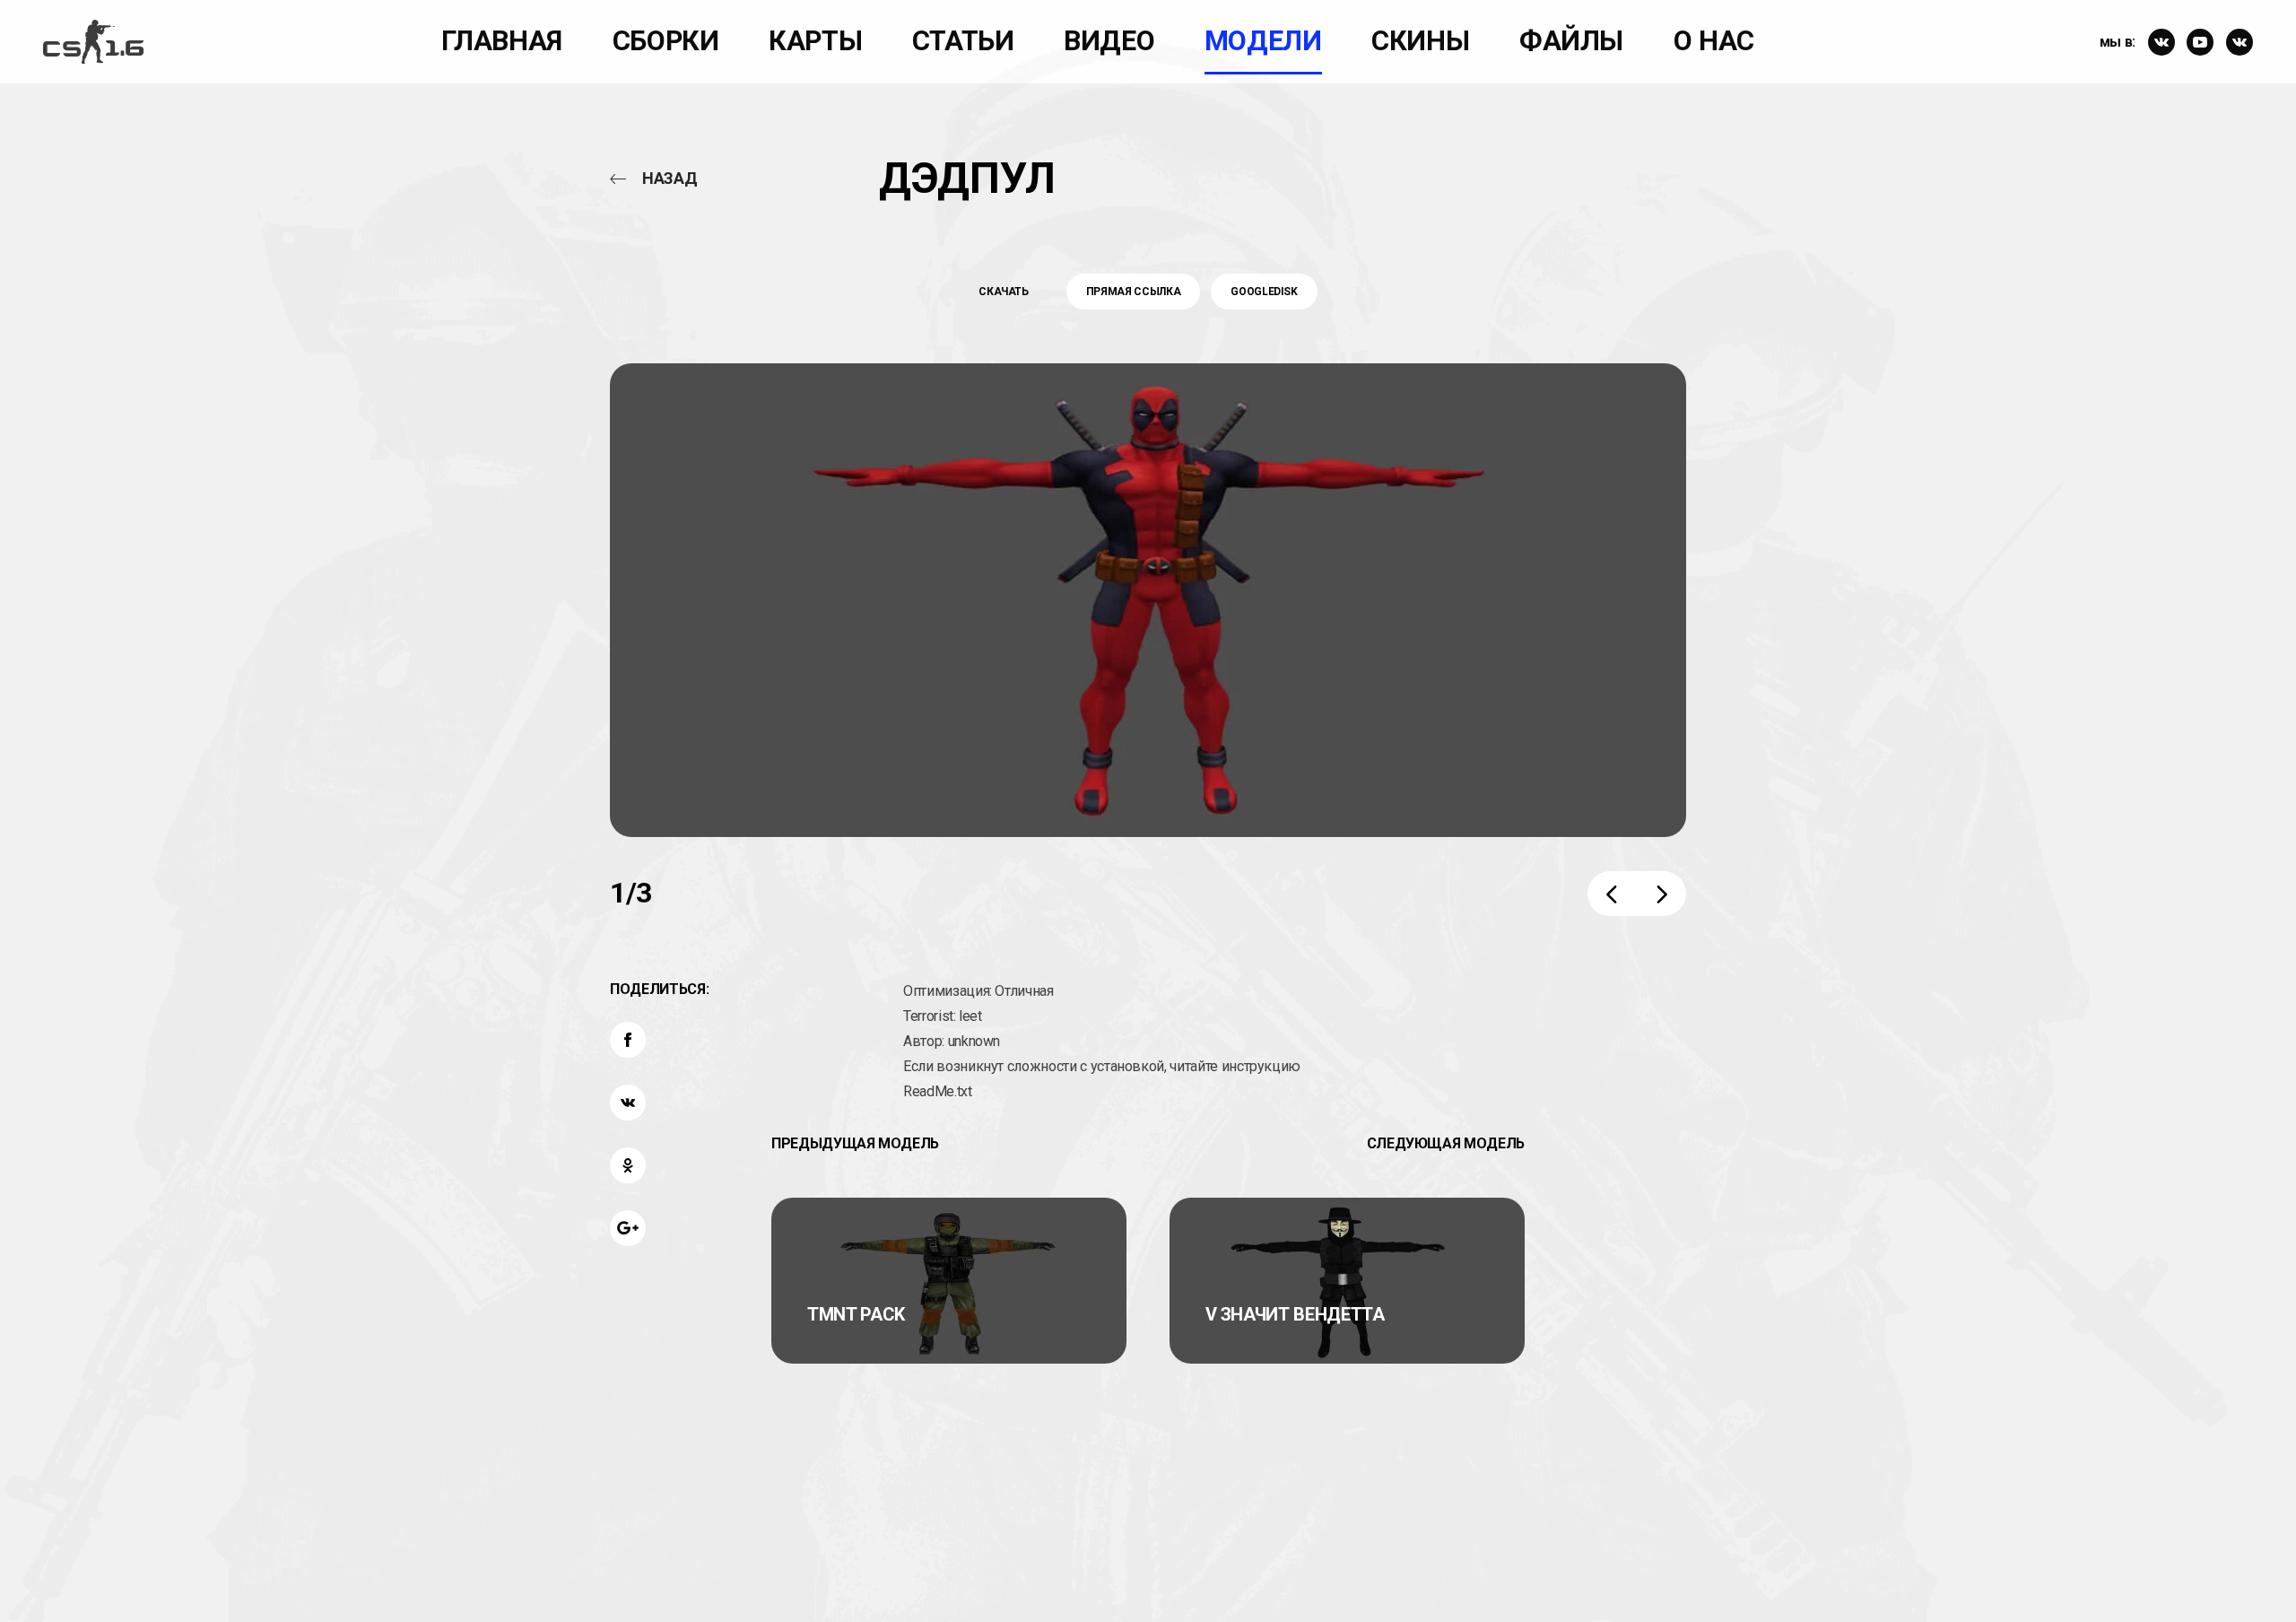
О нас (1714, 41)
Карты (815, 41)
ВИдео (1109, 41)
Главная (502, 41)
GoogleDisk (1264, 292)
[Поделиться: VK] (628, 1103)
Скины (1420, 41)
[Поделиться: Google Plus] (628, 1228)
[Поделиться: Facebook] (628, 1040)
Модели (1263, 41)
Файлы (1571, 41)
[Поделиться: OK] (628, 1165)
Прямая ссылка (1133, 292)
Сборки (666, 41)
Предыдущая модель (855, 1143)
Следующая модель (1446, 1143)
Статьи (963, 41)
